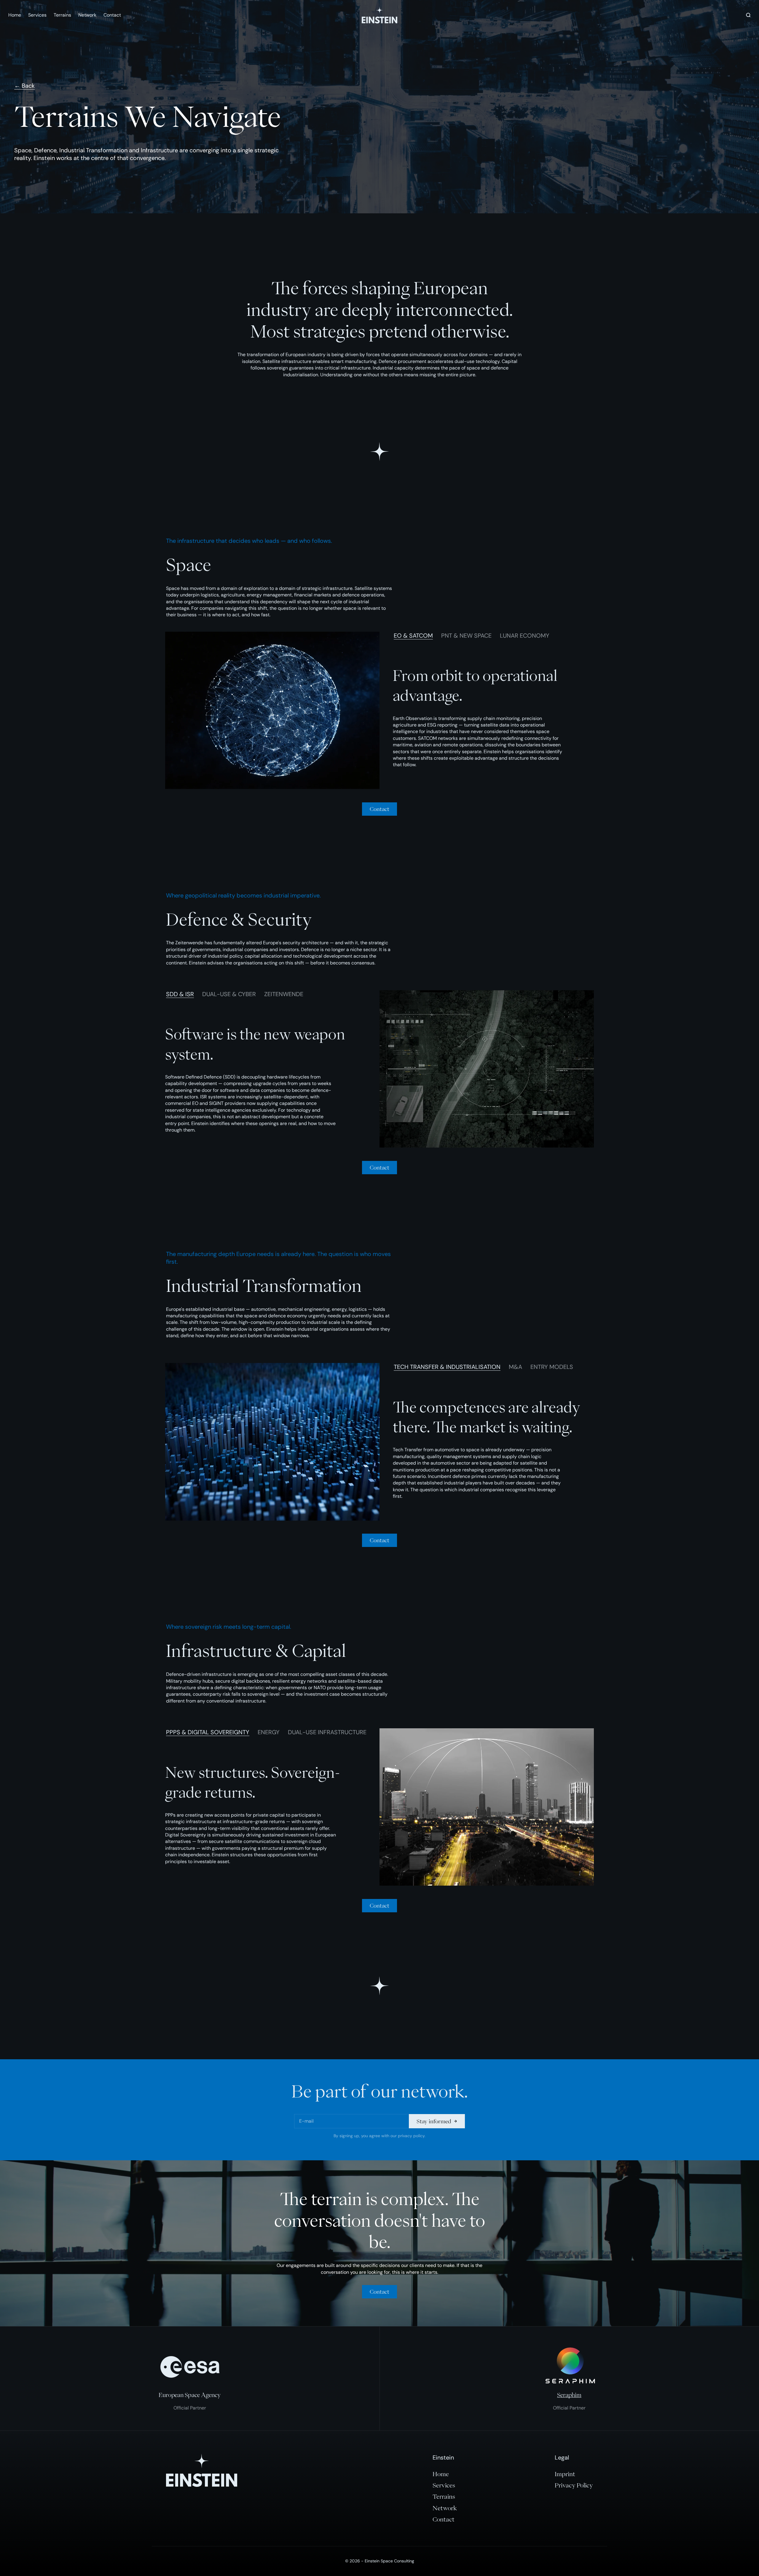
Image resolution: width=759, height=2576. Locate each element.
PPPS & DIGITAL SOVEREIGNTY (208, 1732)
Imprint (565, 2474)
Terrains (62, 15)
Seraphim (569, 2395)
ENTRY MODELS (552, 1367)
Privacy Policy (574, 2485)
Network (87, 15)
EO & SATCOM (413, 636)
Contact (112, 15)
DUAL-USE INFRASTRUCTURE (327, 1732)
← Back (24, 86)
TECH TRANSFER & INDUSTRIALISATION (447, 1367)
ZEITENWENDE (284, 994)
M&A (515, 1367)
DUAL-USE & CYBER (229, 994)
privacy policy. (412, 2136)
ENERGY (269, 1732)
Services (37, 15)
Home (15, 15)
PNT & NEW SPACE (466, 636)
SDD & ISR (180, 994)
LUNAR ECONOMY (525, 636)
